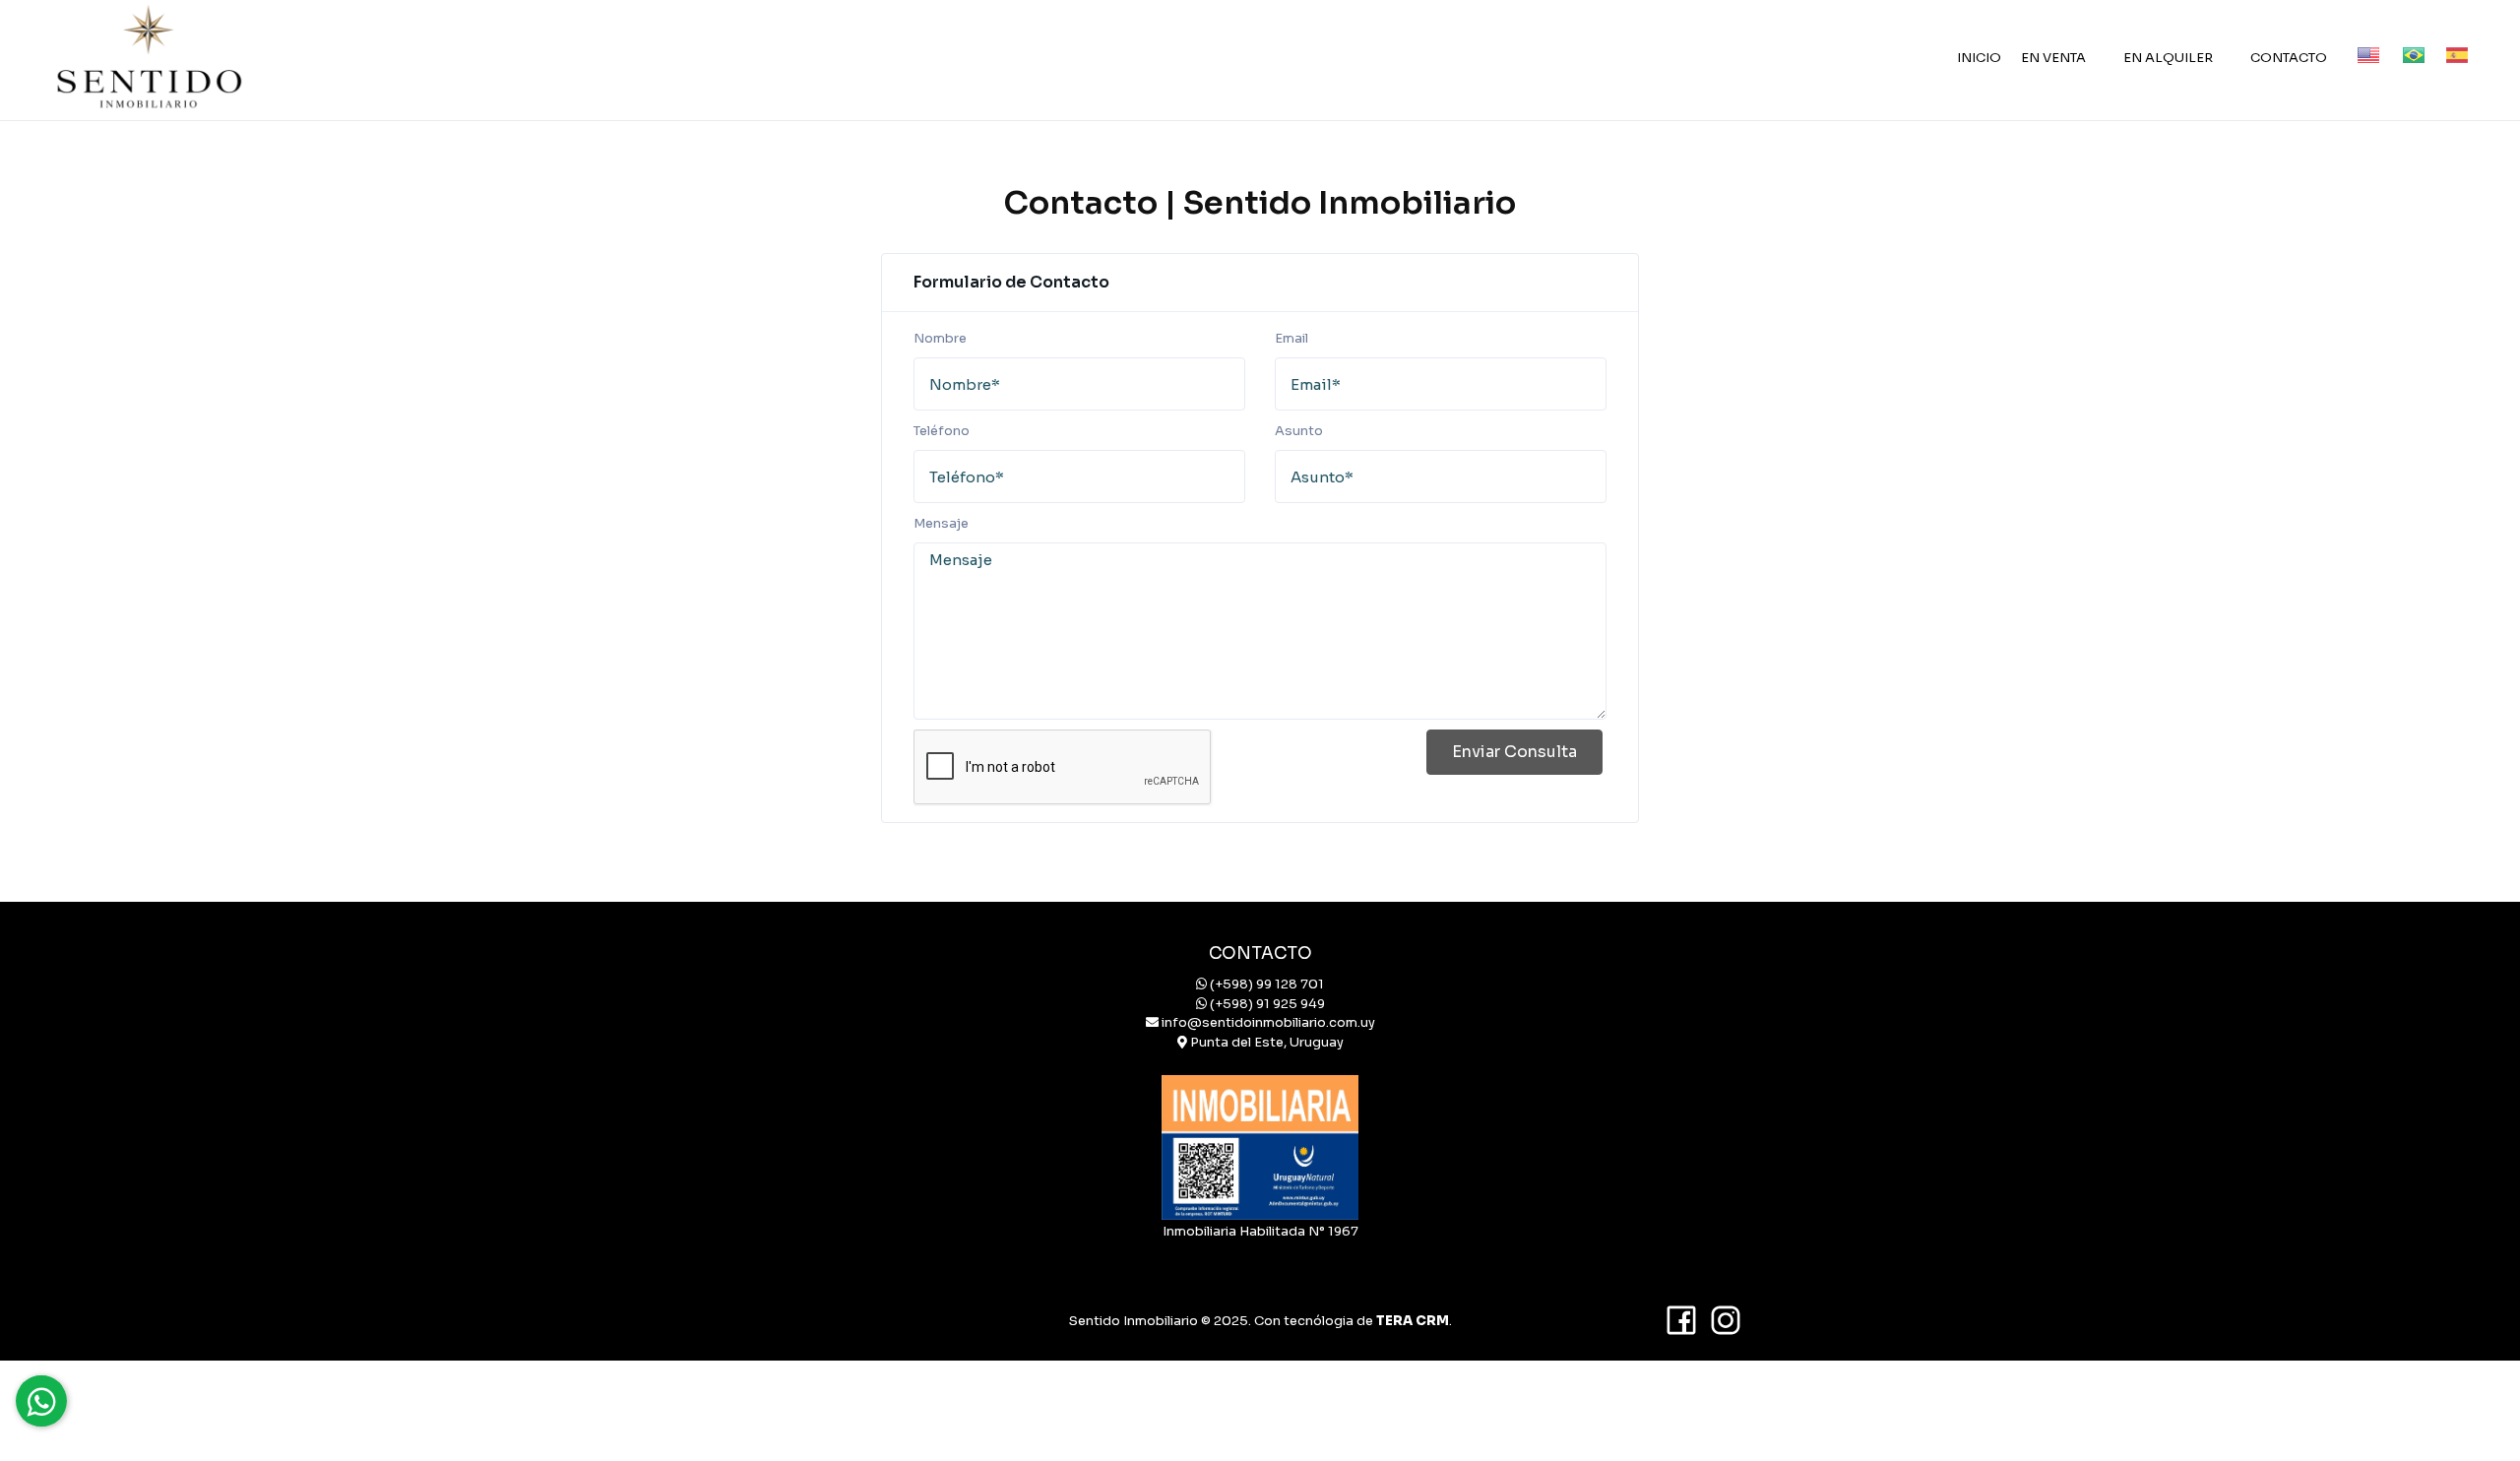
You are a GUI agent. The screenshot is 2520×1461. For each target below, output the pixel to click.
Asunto (1299, 431)
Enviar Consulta (1514, 752)
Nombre (940, 338)
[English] (2360, 38)
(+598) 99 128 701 (1267, 984)
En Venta (2053, 58)
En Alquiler (2168, 58)
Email (1291, 338)
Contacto (2289, 58)
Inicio (1979, 58)
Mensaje (941, 523)
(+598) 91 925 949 (1267, 1004)
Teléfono (942, 431)
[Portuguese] (2405, 38)
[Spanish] (2450, 38)
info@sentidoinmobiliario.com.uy (1268, 1022)
